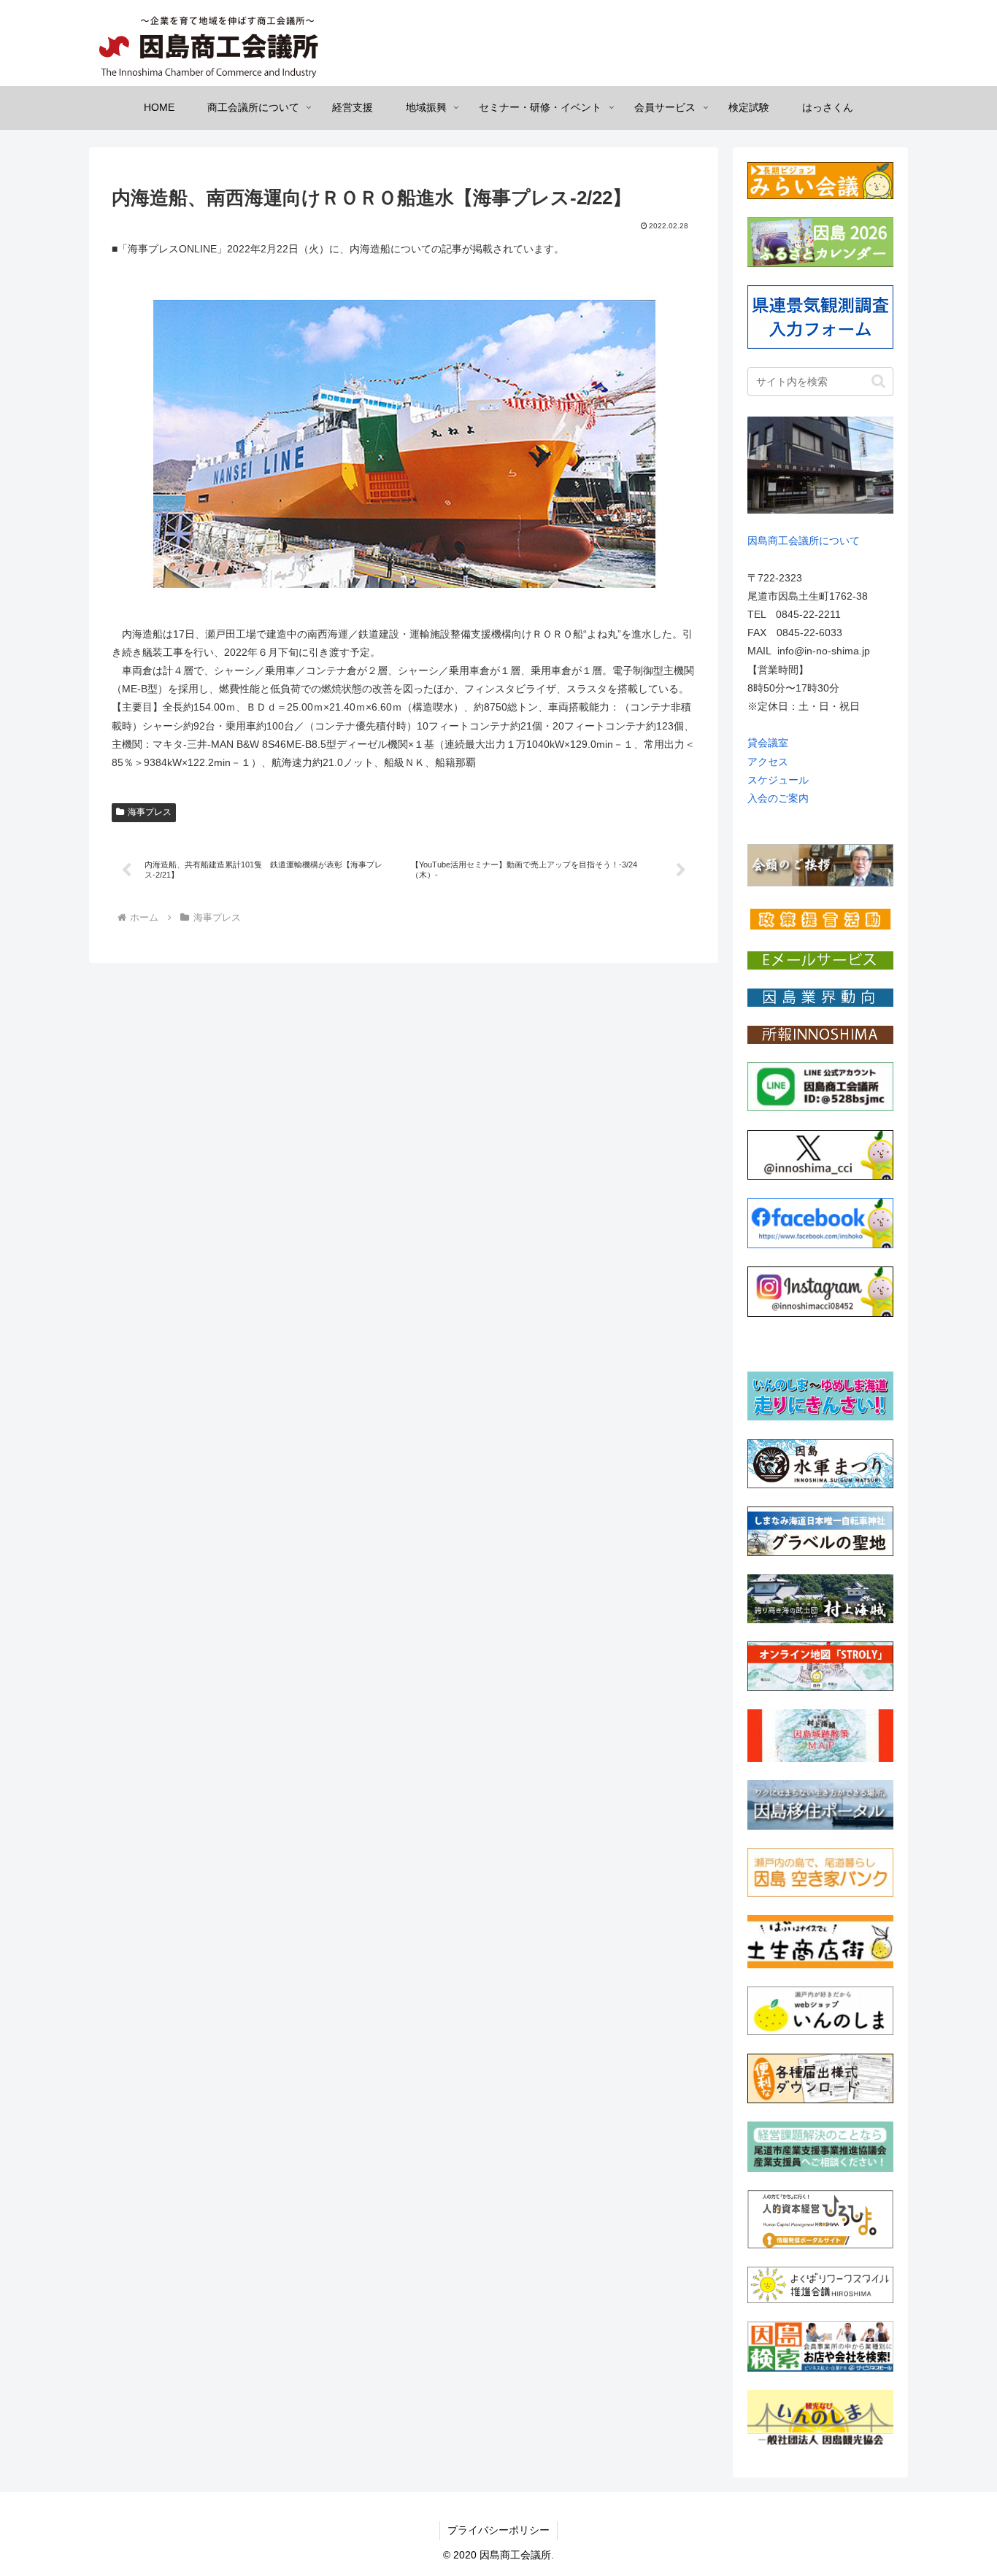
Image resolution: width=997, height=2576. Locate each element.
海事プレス (150, 812)
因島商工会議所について (804, 541)
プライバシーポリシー (498, 2530)
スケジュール (778, 780)
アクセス (768, 762)
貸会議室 (768, 743)
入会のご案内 (778, 798)
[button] (878, 381)
